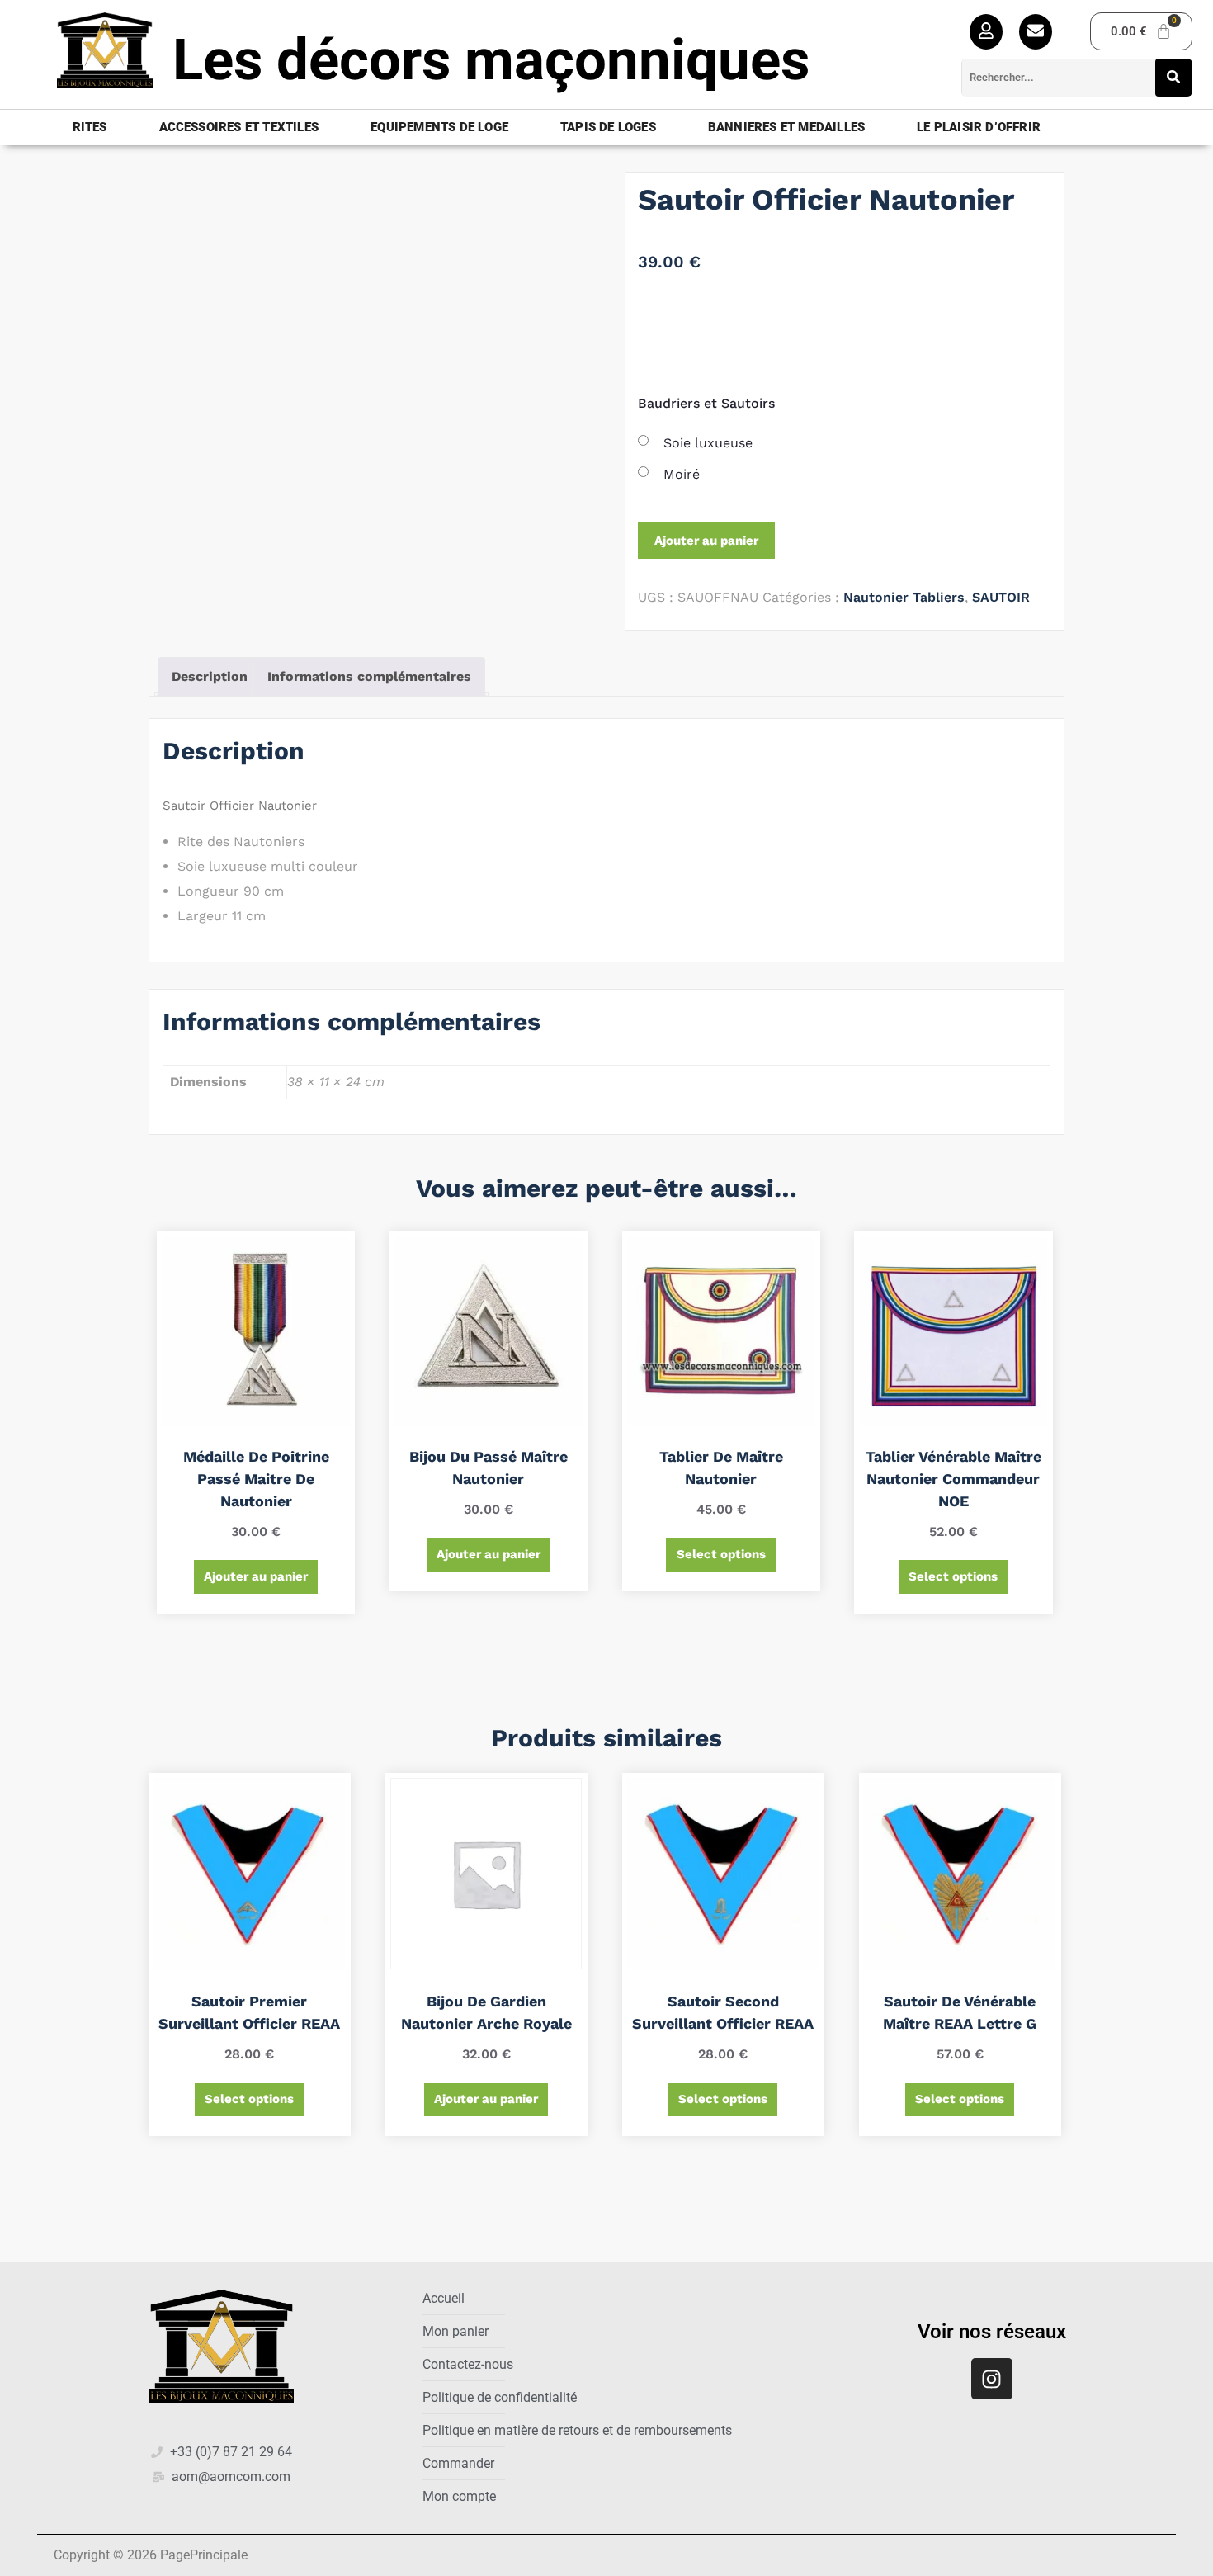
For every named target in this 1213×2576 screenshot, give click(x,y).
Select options (721, 1554)
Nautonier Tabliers (904, 597)
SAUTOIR (1001, 597)
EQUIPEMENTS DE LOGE (439, 127)
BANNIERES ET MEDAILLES (786, 127)
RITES (90, 127)
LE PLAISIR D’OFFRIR (979, 127)
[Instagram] (992, 2379)
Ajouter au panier (706, 541)
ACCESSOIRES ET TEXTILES (239, 127)
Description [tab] (210, 676)
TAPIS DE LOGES (608, 127)
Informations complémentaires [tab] (369, 676)
